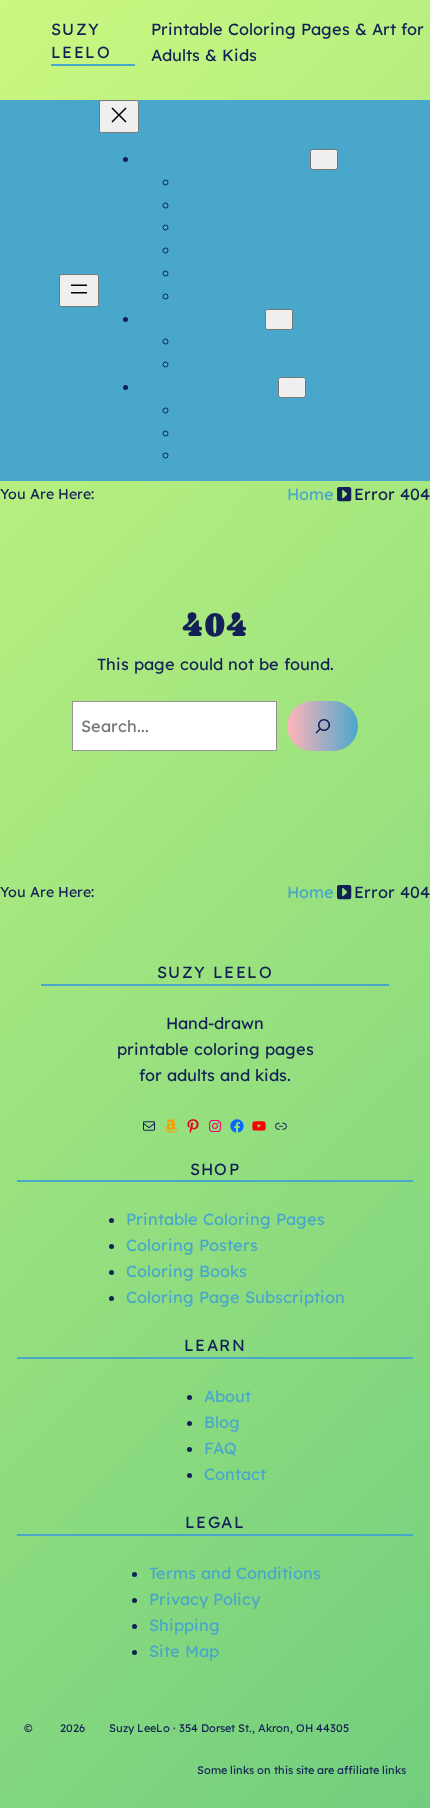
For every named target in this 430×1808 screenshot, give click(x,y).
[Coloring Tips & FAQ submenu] (292, 387)
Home (310, 494)
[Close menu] (119, 116)
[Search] (322, 726)
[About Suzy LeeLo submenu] (279, 319)
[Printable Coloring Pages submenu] (324, 159)
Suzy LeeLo (215, 972)
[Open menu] (79, 290)
